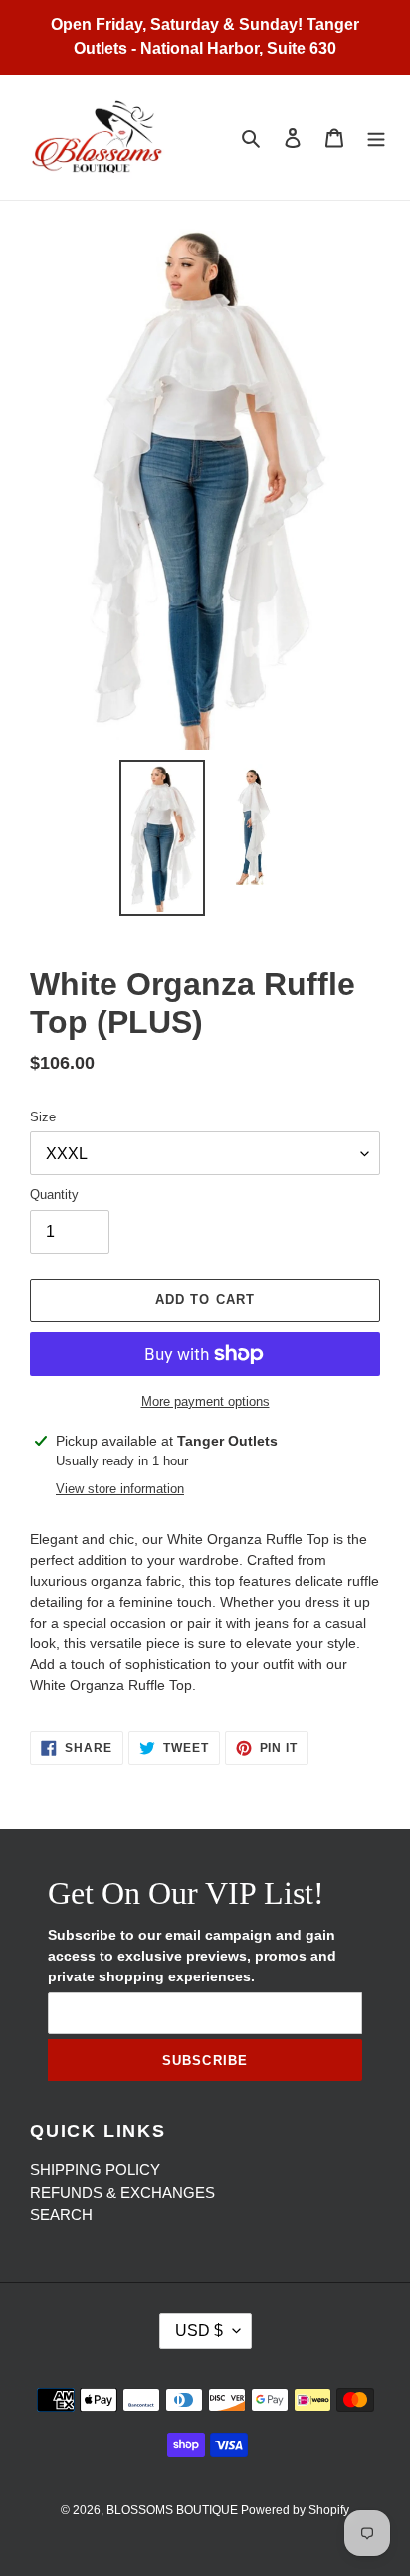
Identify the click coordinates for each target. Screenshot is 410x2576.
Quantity (54, 1195)
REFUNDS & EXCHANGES (122, 2193)
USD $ (199, 2331)
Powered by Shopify (295, 2510)
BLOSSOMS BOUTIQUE (174, 2510)
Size (43, 1117)
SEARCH (61, 2215)
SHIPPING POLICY (95, 2170)
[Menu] (376, 138)
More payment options (205, 1401)
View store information (120, 1489)
